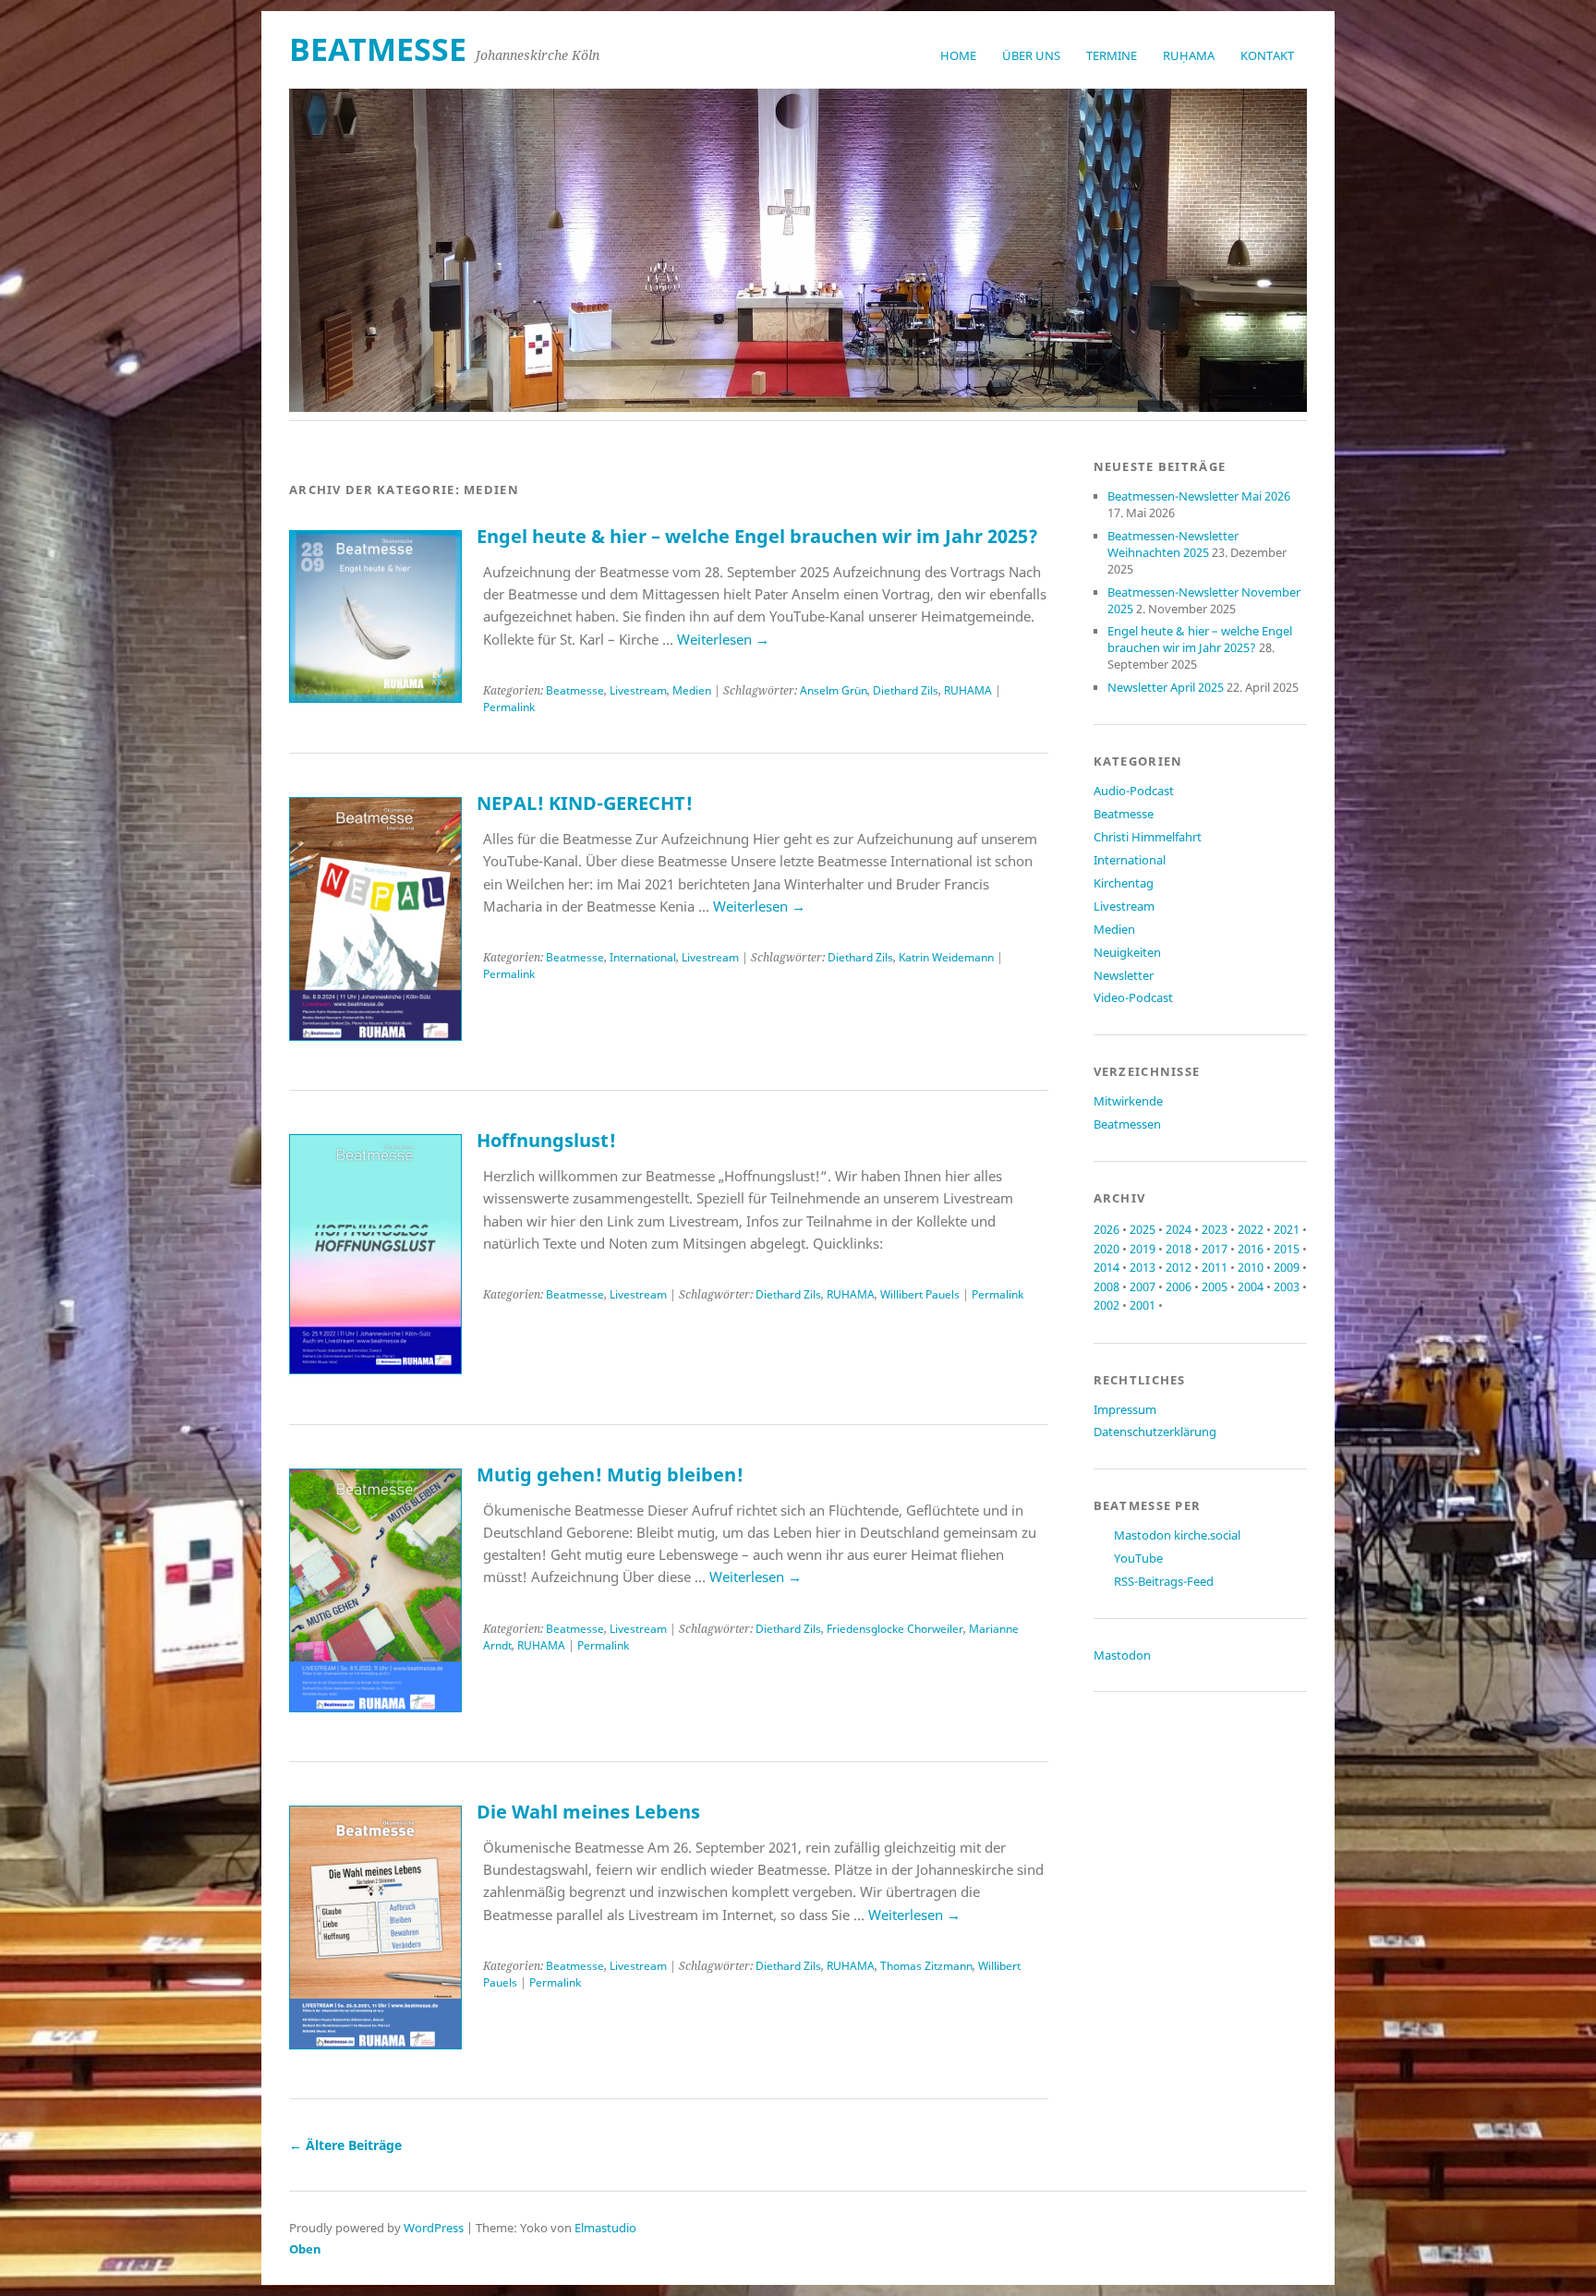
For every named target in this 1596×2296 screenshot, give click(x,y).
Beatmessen (1127, 1124)
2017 (1215, 1249)
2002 (1106, 1305)
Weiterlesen (723, 639)
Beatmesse (575, 690)
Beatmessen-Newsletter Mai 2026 (1199, 496)
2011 (1215, 1267)
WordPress (434, 2228)
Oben (305, 2249)
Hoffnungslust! (546, 1140)
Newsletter (1124, 975)
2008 (1106, 1287)
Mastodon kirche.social (1177, 1535)
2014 (1106, 1267)
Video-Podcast (1133, 997)
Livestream (638, 690)
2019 (1143, 1249)
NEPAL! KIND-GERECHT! (585, 803)
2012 (1179, 1267)
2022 (1251, 1229)
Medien (692, 690)
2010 (1251, 1267)
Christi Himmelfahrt (1148, 837)
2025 (1143, 1229)
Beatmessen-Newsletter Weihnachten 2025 (1173, 544)
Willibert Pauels (920, 1294)
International (643, 957)
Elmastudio (605, 2228)
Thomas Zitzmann (926, 1966)
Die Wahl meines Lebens (588, 1812)
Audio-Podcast (1134, 791)
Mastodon (1122, 1655)
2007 (1143, 1287)
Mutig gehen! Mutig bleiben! (610, 1474)
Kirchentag (1124, 883)
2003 (1287, 1287)
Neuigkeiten (1127, 952)
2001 (1143, 1305)
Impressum (1125, 1409)
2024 (1179, 1229)
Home (958, 55)
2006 (1179, 1287)
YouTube (1138, 1558)
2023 (1215, 1229)
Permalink (509, 707)
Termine (1112, 55)
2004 (1251, 1287)
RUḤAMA (1189, 55)
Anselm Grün (834, 690)
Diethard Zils (906, 690)
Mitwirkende (1128, 1101)
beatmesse (378, 49)
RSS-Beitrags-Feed (1164, 1581)
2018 (1179, 1249)
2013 (1143, 1267)
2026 (1106, 1229)
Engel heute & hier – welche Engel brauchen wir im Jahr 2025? (757, 536)
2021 (1287, 1229)
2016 (1251, 1249)
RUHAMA (968, 690)
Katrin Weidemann (946, 957)
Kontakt (1267, 55)
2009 (1287, 1267)
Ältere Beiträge (345, 2145)
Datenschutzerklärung (1155, 1432)
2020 (1106, 1249)
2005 (1215, 1287)
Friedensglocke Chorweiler (895, 1629)
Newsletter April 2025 (1166, 687)
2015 (1287, 1249)
